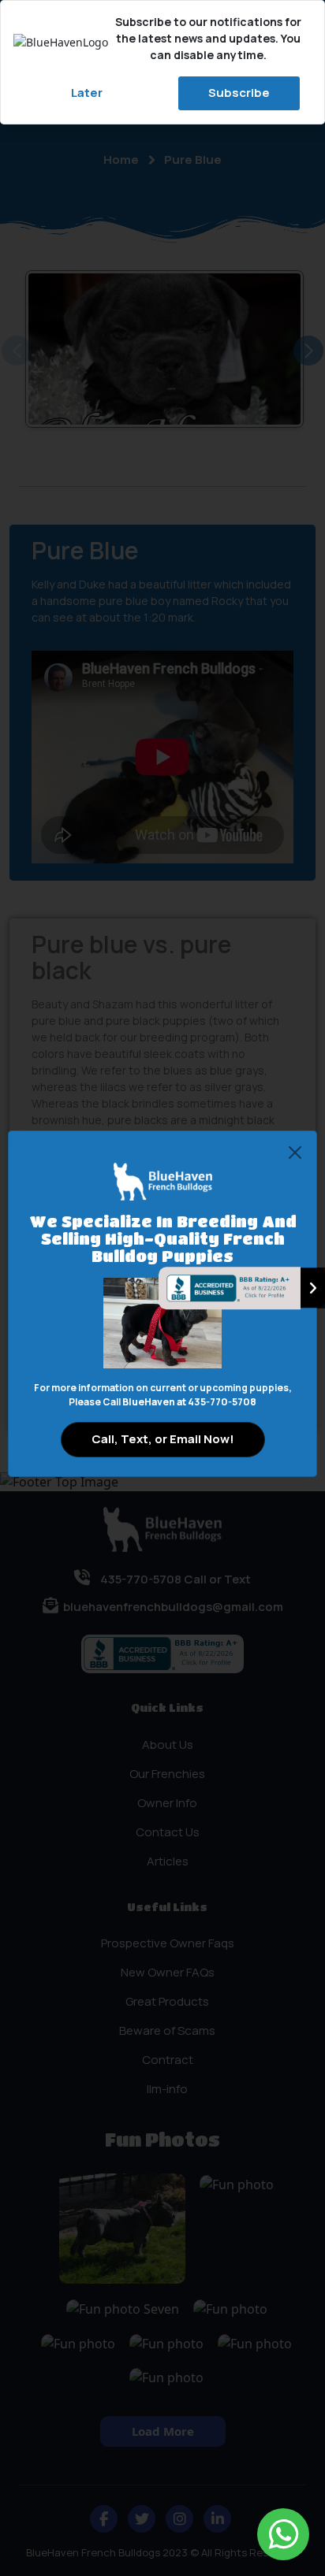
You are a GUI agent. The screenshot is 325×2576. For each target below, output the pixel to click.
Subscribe (239, 93)
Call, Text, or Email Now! (163, 1439)
